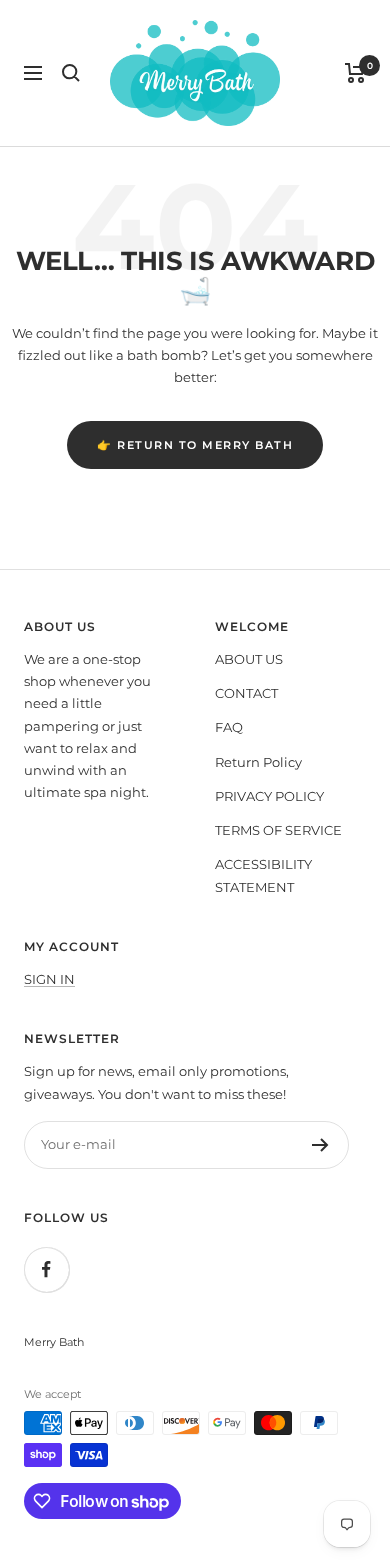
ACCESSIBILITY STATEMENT (263, 875)
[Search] (71, 73)
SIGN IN (49, 979)
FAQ (229, 727)
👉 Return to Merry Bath (195, 445)
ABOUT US (249, 659)
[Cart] (355, 73)
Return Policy (258, 762)
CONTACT (246, 693)
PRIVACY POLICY (269, 796)
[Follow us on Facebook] (46, 1269)
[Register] (320, 1145)
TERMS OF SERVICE (278, 830)
